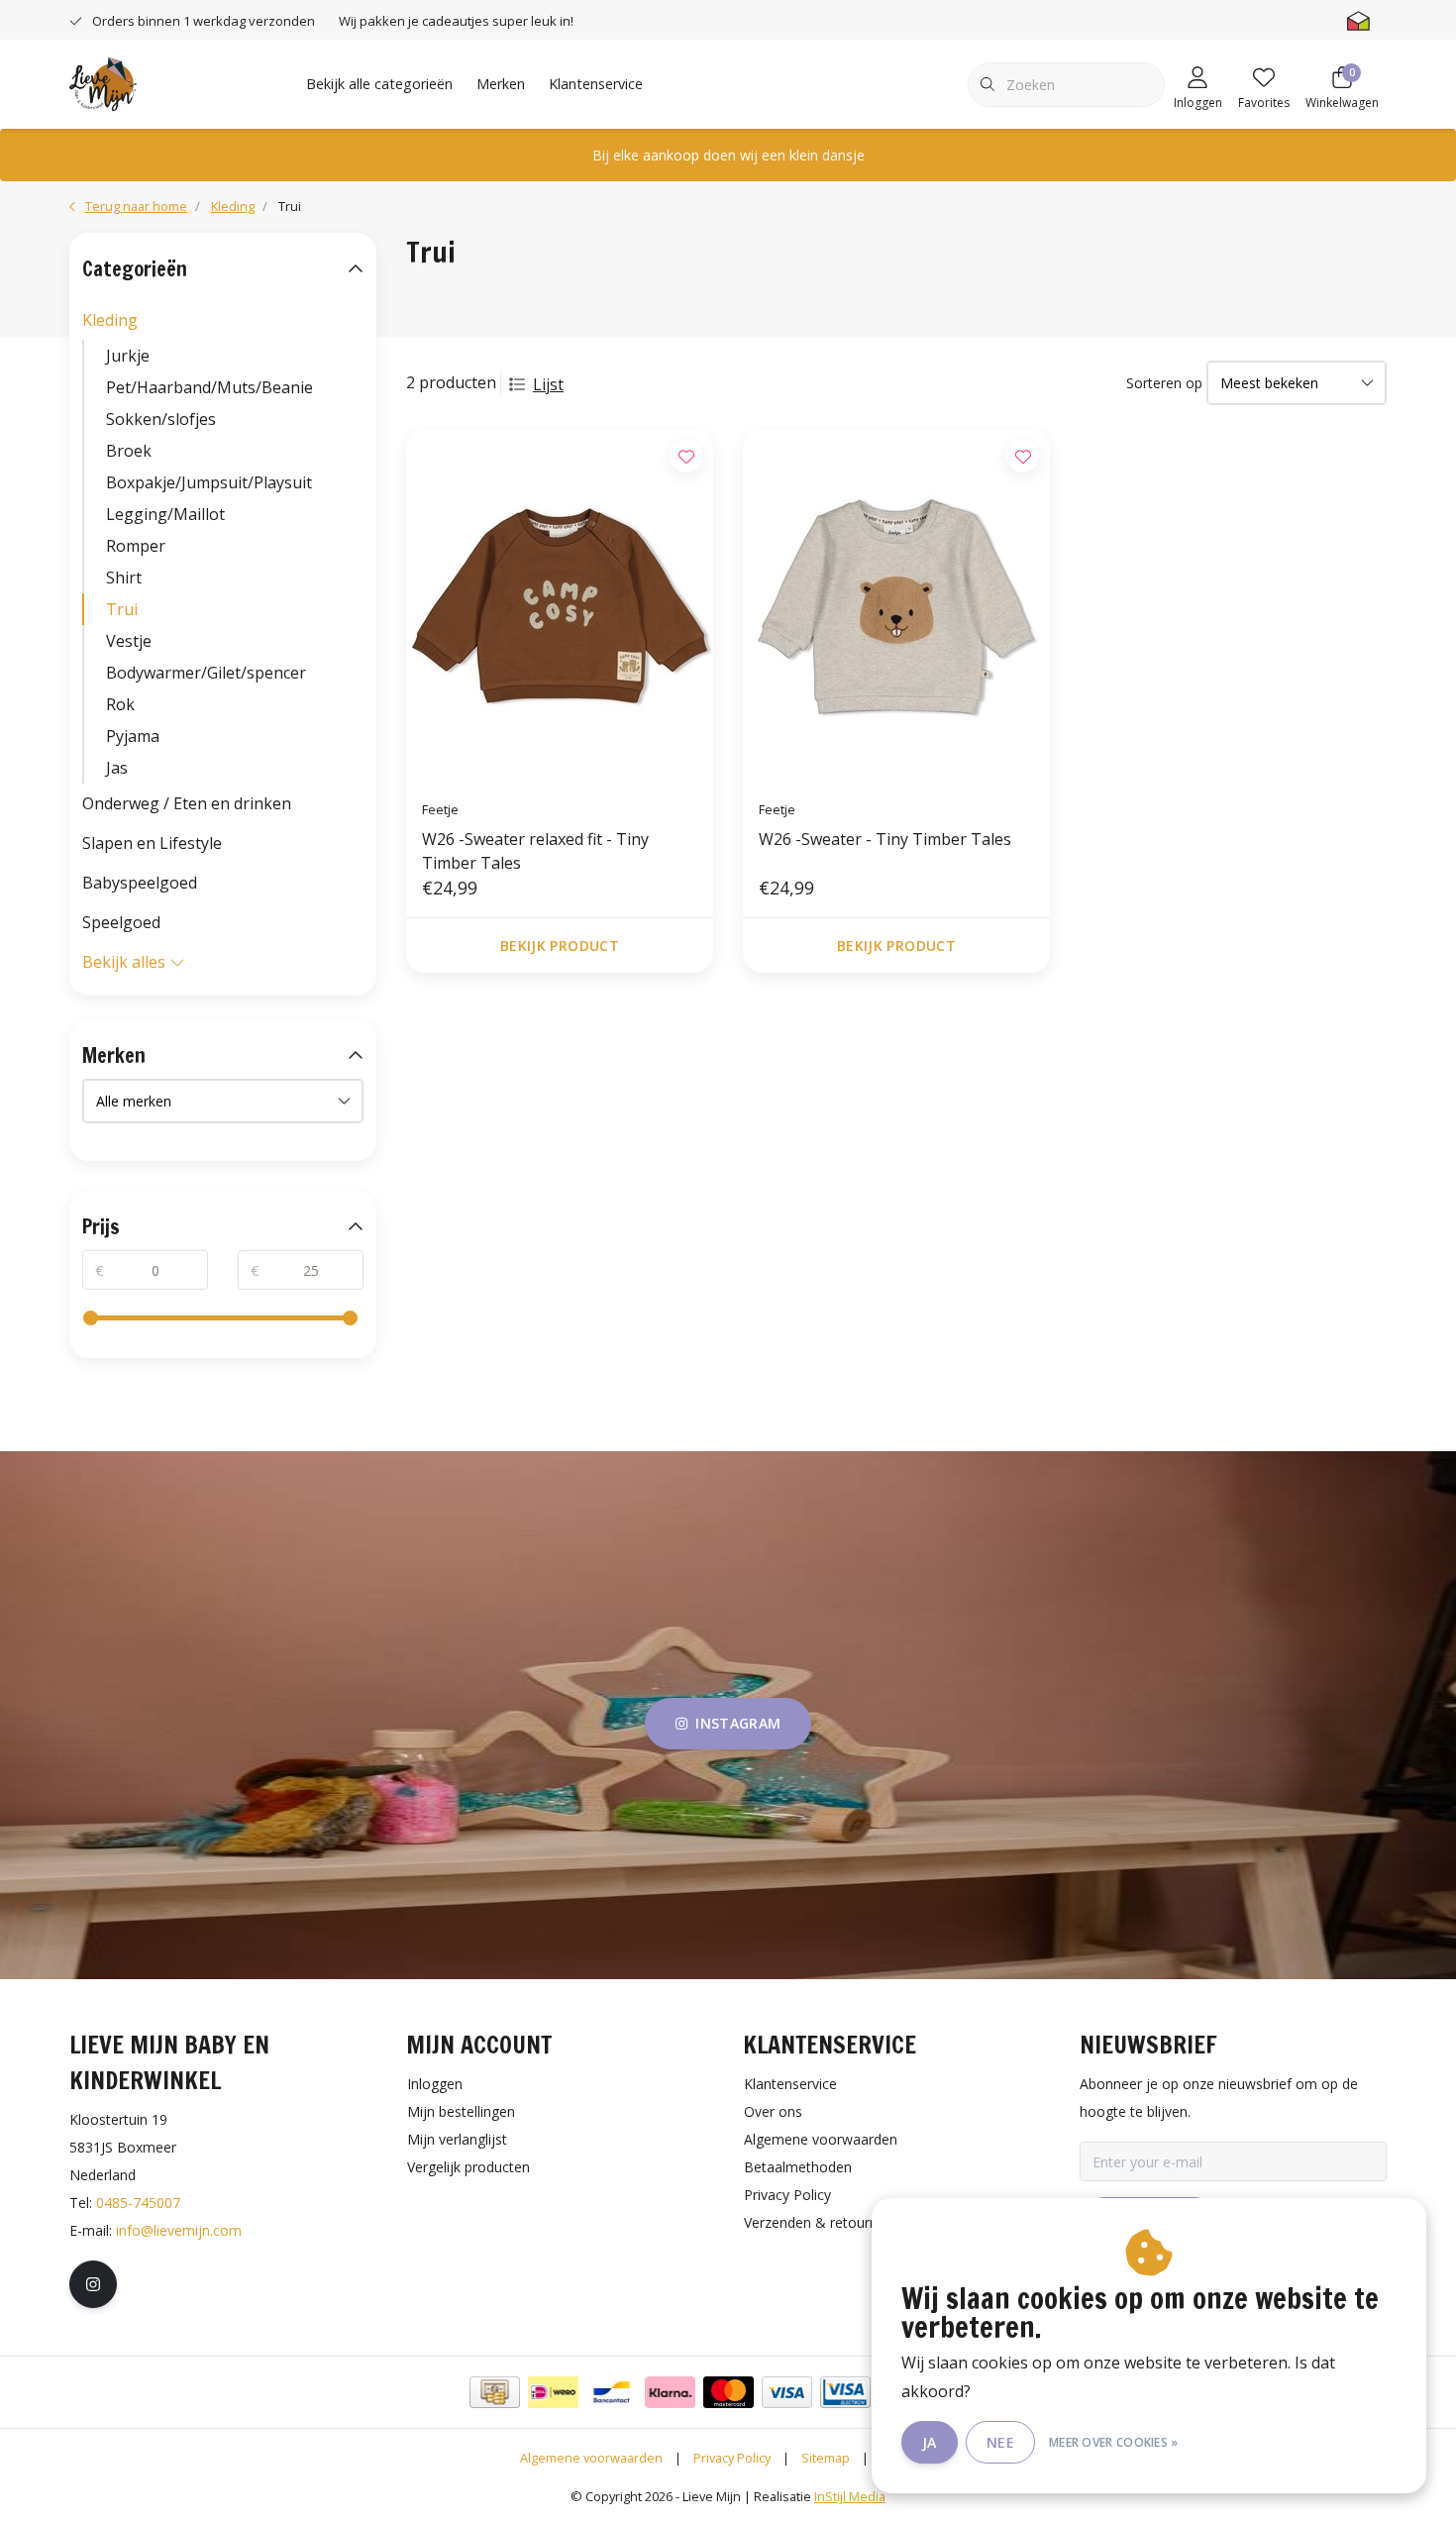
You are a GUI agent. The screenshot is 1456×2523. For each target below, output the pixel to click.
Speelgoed (121, 922)
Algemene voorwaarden (591, 2458)
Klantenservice (596, 84)
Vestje (129, 641)
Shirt (124, 578)
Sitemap (826, 2458)
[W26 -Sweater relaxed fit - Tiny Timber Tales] (560, 606)
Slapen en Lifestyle (152, 843)
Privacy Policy (732, 2458)
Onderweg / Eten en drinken (187, 803)
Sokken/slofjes (161, 419)
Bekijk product (560, 946)
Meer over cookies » (1114, 2442)
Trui (122, 609)
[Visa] (787, 2392)
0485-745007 (138, 2203)
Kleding (110, 320)
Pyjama (133, 736)
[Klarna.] (670, 2392)
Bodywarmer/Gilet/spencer (206, 673)
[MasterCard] (728, 2392)
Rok (120, 704)
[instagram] (93, 2284)
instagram (738, 1723)
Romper (136, 546)
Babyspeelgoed (140, 883)
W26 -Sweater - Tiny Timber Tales (885, 839)
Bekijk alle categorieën (379, 84)
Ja (930, 2442)
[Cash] (495, 2392)
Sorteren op (1164, 383)
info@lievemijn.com (179, 2230)
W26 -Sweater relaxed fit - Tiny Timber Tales (535, 851)
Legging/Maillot (165, 514)
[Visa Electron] (845, 2392)
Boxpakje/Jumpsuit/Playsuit (209, 482)
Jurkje (128, 356)
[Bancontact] (612, 2392)
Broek (129, 451)
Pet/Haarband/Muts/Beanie (209, 387)
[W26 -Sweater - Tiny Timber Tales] (896, 606)
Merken (501, 84)
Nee (1000, 2442)
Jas (117, 768)
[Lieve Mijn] (103, 82)
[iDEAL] (553, 2392)
